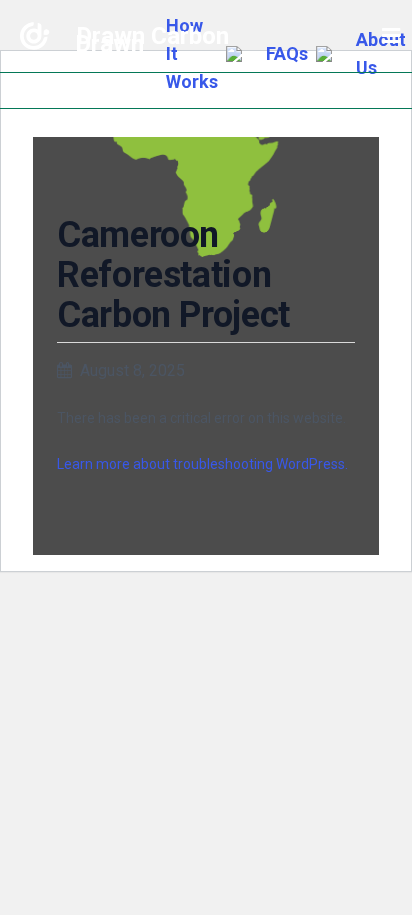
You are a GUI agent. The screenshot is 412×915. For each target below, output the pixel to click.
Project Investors (204, 177)
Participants (204, 135)
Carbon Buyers (204, 233)
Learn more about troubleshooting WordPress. (202, 464)
